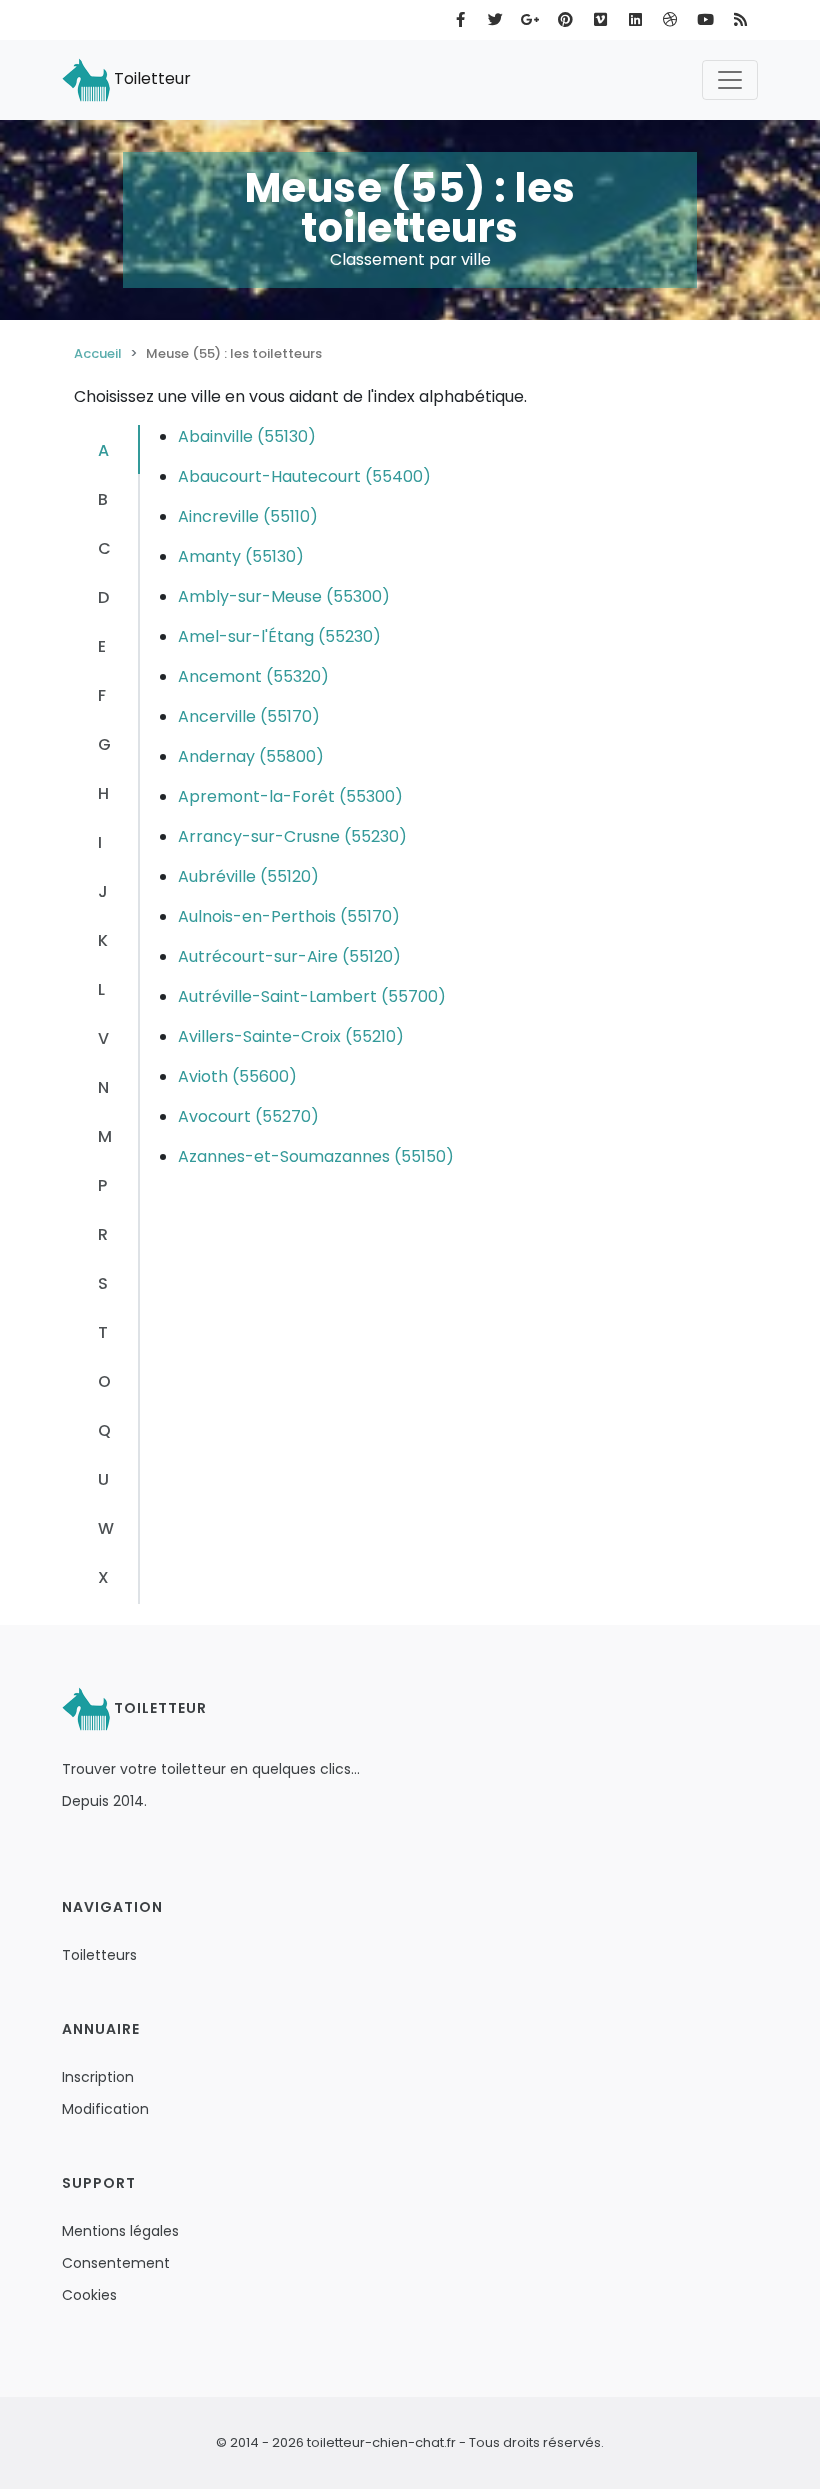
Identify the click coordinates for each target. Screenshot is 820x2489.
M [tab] (105, 1136)
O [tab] (104, 1381)
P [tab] (102, 1185)
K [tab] (103, 940)
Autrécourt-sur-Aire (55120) (289, 956)
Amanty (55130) (241, 556)
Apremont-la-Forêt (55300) (290, 796)
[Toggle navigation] (730, 80)
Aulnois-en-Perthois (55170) (289, 916)
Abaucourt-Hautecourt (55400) (304, 476)
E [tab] (102, 646)
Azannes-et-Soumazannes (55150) (316, 1156)
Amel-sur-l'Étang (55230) (279, 636)
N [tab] (103, 1087)
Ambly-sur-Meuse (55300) (284, 596)
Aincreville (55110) (248, 516)
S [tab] (103, 1283)
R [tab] (103, 1234)
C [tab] (104, 548)
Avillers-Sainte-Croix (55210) (291, 1036)
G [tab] (104, 744)
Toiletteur (150, 78)
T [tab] (103, 1332)
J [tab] (103, 891)
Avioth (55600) (237, 1076)
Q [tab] (104, 1430)
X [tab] (103, 1577)
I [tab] (100, 842)
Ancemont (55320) (253, 676)
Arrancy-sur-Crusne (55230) (292, 836)
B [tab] (103, 499)
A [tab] (103, 450)
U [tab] (103, 1479)
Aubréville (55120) (248, 876)
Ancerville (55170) (249, 716)
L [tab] (101, 989)
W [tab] (106, 1528)
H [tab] (103, 793)
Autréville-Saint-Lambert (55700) (312, 996)
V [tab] (103, 1038)
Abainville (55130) (247, 436)
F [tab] (102, 695)
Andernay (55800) (251, 756)
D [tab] (103, 597)
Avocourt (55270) (248, 1116)
